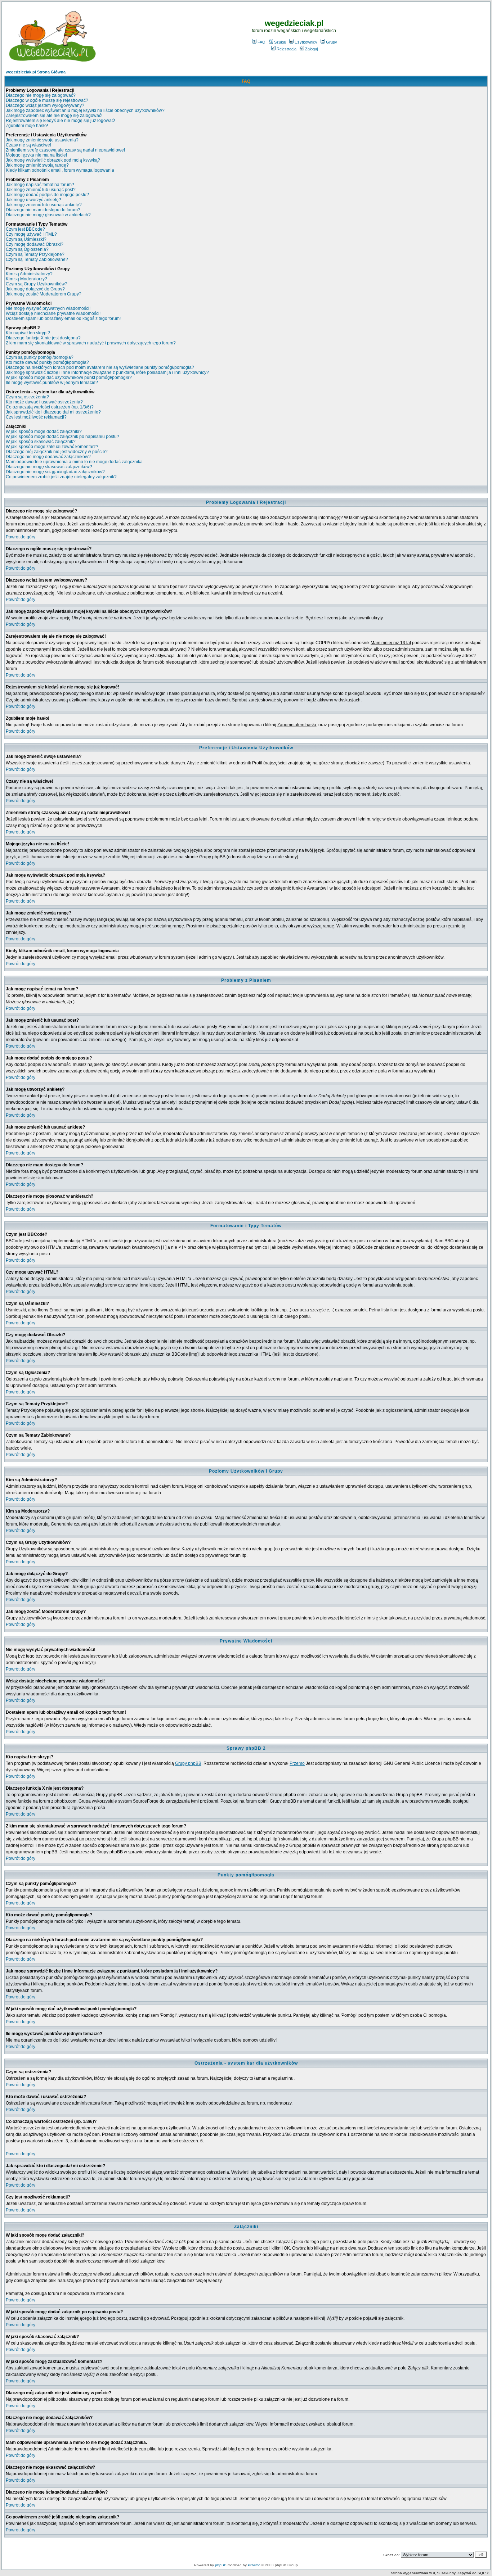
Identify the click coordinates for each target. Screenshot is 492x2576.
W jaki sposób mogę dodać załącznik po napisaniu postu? (62, 437)
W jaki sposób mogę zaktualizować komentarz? (52, 447)
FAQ (261, 42)
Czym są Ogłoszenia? (27, 249)
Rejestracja (287, 49)
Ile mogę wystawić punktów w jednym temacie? (52, 383)
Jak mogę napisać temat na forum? (40, 185)
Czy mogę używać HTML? (31, 234)
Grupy (332, 42)
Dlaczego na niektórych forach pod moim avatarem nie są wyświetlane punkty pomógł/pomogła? (100, 367)
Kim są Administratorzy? (29, 274)
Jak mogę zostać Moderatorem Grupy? (44, 294)
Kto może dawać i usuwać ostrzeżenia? (44, 402)
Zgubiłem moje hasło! (27, 126)
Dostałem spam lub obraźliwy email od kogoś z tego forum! (63, 318)
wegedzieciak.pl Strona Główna (36, 72)
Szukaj (280, 42)
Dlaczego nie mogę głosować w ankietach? (48, 215)
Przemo (297, 1763)
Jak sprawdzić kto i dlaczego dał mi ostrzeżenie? (53, 412)
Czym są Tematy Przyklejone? (35, 254)
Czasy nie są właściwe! (28, 145)
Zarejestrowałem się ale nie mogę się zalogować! (54, 116)
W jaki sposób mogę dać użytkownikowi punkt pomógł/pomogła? (69, 378)
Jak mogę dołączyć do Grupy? (35, 289)
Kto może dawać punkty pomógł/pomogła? (47, 362)
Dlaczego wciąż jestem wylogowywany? (45, 105)
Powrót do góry (21, 537)
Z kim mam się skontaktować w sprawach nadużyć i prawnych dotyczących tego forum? (91, 343)
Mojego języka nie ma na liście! (36, 155)
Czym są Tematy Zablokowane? (37, 259)
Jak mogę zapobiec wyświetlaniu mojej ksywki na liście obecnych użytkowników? (85, 110)
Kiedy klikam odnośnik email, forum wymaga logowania (60, 170)
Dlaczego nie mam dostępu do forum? (43, 210)
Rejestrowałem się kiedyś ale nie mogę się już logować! (60, 121)
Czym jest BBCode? (25, 229)
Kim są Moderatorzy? (26, 279)
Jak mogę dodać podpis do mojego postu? (47, 195)
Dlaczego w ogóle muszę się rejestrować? (47, 100)
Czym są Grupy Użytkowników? (37, 284)
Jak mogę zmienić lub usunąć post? (41, 190)
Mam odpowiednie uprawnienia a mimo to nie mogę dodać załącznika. (75, 462)
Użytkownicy (306, 42)
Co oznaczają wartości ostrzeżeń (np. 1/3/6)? (50, 407)
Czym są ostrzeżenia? (27, 397)
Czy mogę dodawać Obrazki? (35, 244)
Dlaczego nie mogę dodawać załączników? (48, 457)
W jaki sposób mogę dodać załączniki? (44, 431)
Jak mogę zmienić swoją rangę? (37, 165)
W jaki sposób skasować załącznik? (41, 442)
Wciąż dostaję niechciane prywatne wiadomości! (53, 313)
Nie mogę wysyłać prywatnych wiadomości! (48, 308)
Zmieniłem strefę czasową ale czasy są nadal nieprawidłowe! (65, 150)
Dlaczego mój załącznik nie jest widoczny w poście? (57, 452)
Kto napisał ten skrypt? (28, 333)
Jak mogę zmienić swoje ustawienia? (42, 140)
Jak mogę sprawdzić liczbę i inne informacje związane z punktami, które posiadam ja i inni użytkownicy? (107, 372)
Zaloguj (311, 49)
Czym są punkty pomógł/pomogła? (40, 357)
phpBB (221, 2565)
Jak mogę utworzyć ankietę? (33, 200)
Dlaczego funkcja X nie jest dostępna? (43, 338)
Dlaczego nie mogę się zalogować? (41, 95)
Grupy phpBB (188, 1763)
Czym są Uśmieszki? (26, 239)
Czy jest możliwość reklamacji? (36, 417)
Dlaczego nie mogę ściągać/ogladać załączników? (55, 472)
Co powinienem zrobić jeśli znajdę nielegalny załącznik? (61, 477)
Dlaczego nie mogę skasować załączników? (49, 467)
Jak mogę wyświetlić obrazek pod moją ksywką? (53, 160)
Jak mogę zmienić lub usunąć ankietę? (44, 205)
